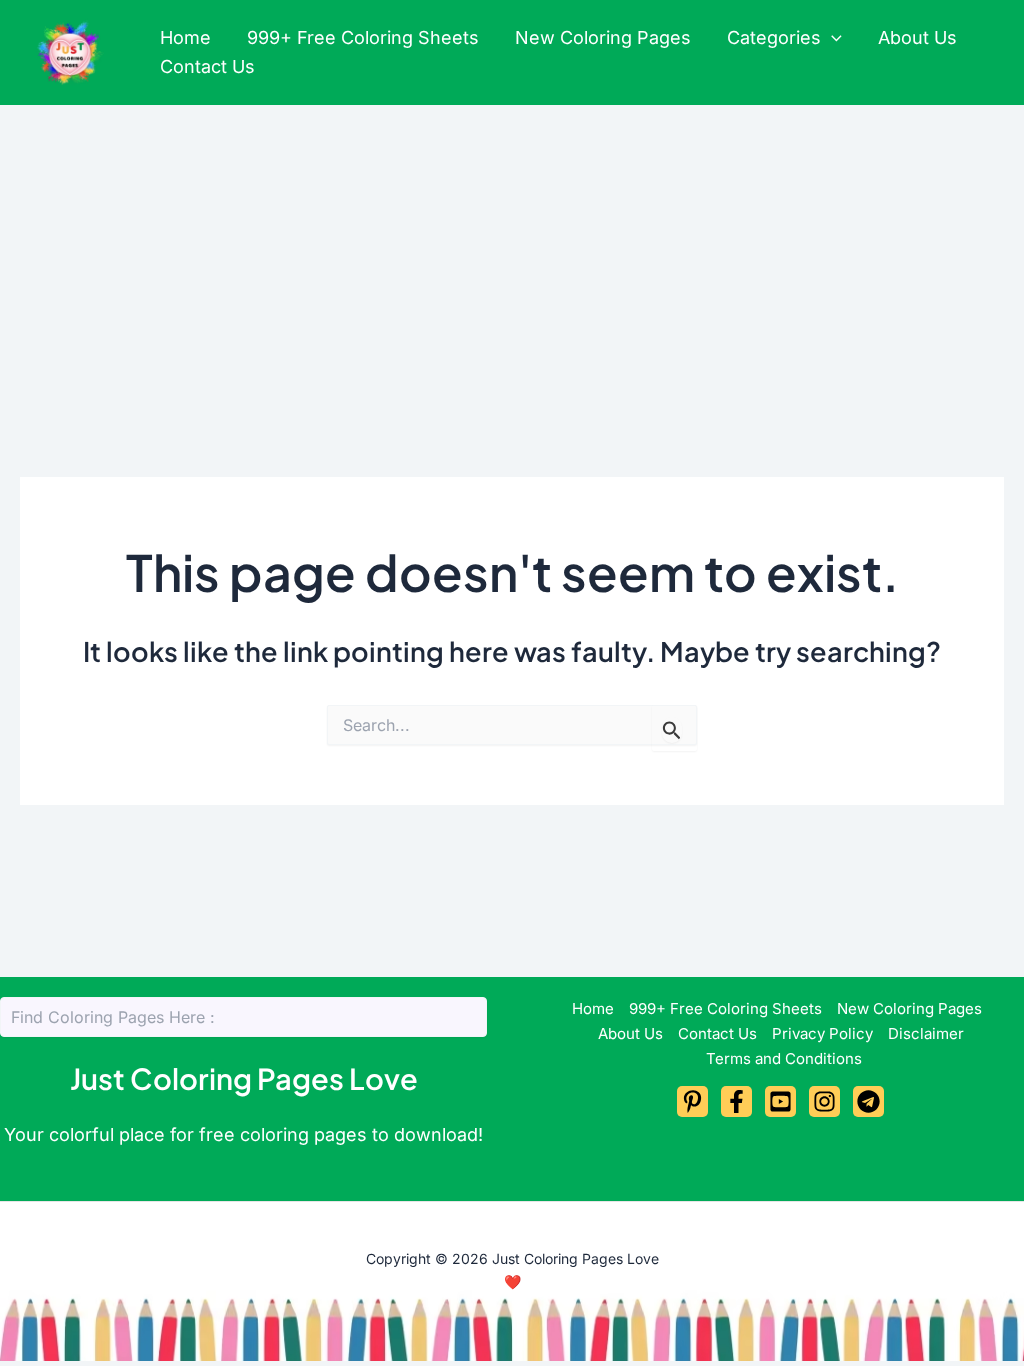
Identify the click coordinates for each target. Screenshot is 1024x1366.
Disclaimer (926, 1033)
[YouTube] (780, 1101)
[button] (831, 38)
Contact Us (207, 66)
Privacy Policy (822, 1033)
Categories (774, 37)
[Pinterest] (692, 1101)
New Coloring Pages (603, 37)
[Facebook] (736, 1101)
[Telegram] (868, 1101)
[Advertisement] (512, 255)
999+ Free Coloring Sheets (363, 37)
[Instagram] (824, 1101)
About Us (917, 37)
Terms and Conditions (784, 1058)
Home (185, 37)
